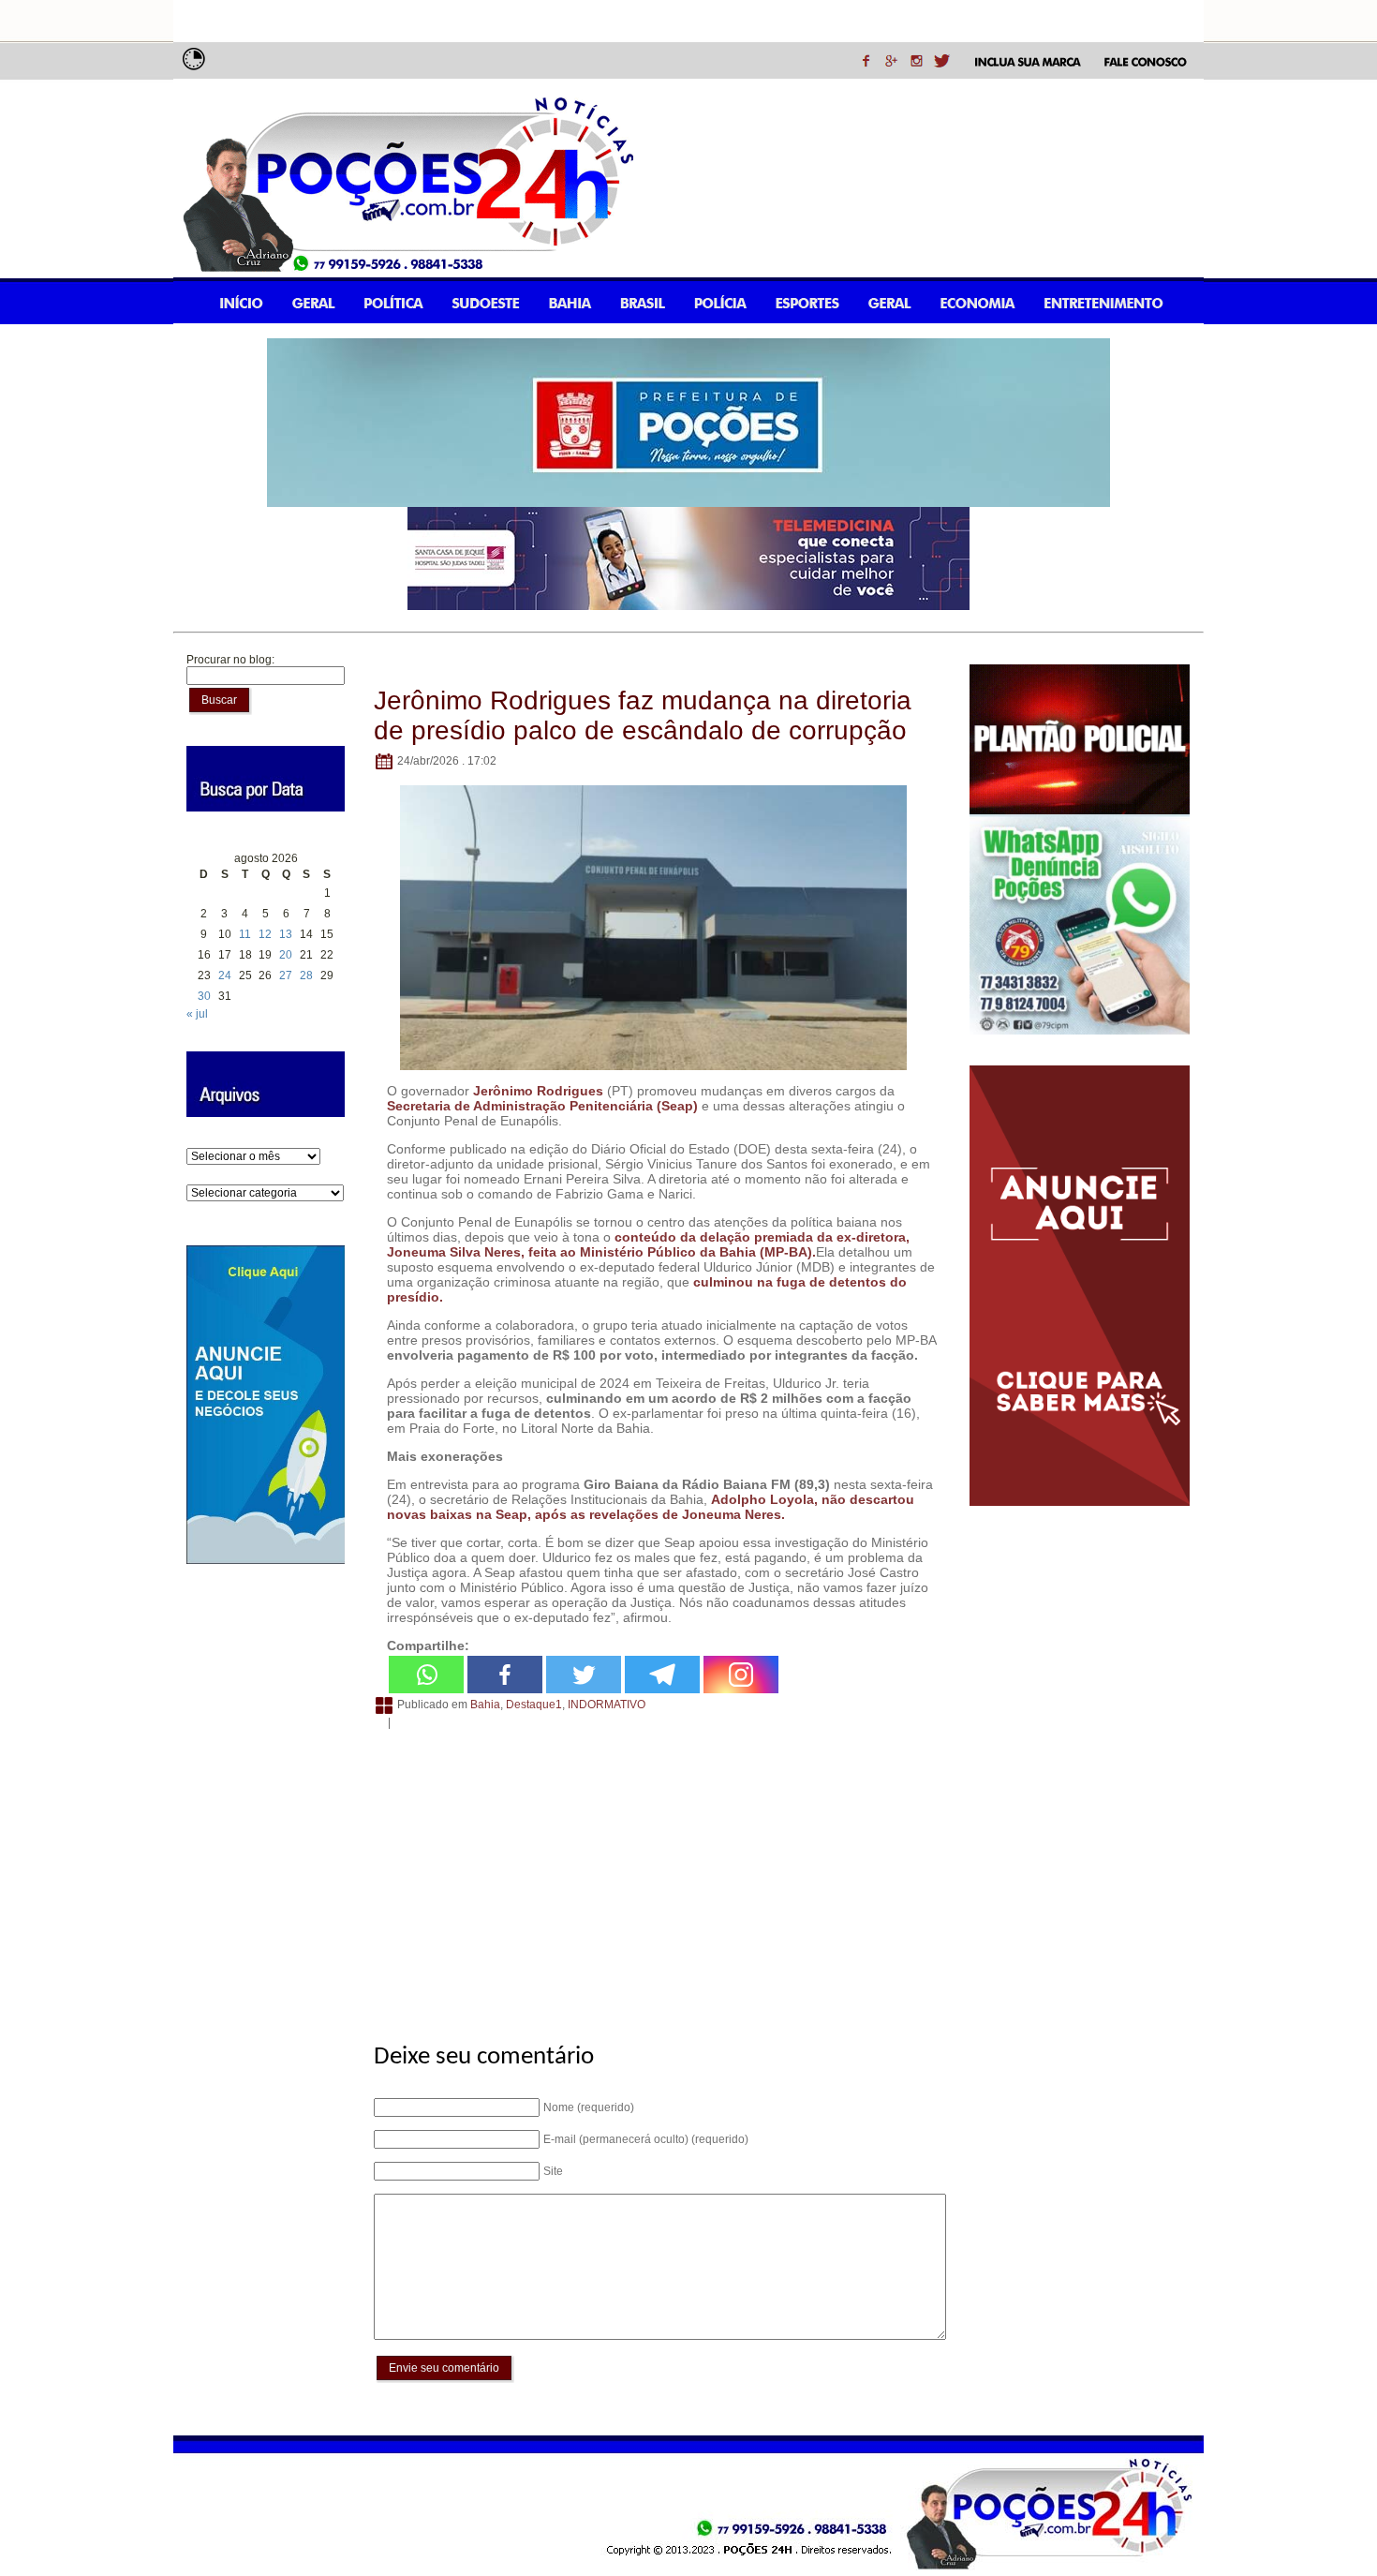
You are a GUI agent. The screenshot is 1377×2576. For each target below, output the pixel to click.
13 (286, 934)
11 (245, 934)
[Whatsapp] (426, 1675)
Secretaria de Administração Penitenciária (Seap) (542, 1106)
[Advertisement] (657, 1876)
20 (286, 955)
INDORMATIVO (607, 1705)
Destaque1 (534, 1705)
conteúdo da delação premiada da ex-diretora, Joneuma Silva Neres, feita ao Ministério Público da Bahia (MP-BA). (648, 1244)
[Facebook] (505, 1675)
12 (265, 934)
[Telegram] (662, 1675)
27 (286, 975)
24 (225, 975)
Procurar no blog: (230, 660)
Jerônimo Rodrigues (538, 1091)
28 (306, 975)
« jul (197, 1014)
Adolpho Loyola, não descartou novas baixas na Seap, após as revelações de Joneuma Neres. (651, 1507)
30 (204, 996)
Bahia (485, 1705)
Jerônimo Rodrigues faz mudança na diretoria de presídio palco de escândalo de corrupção (643, 715)
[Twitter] (584, 1675)
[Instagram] (741, 1675)
